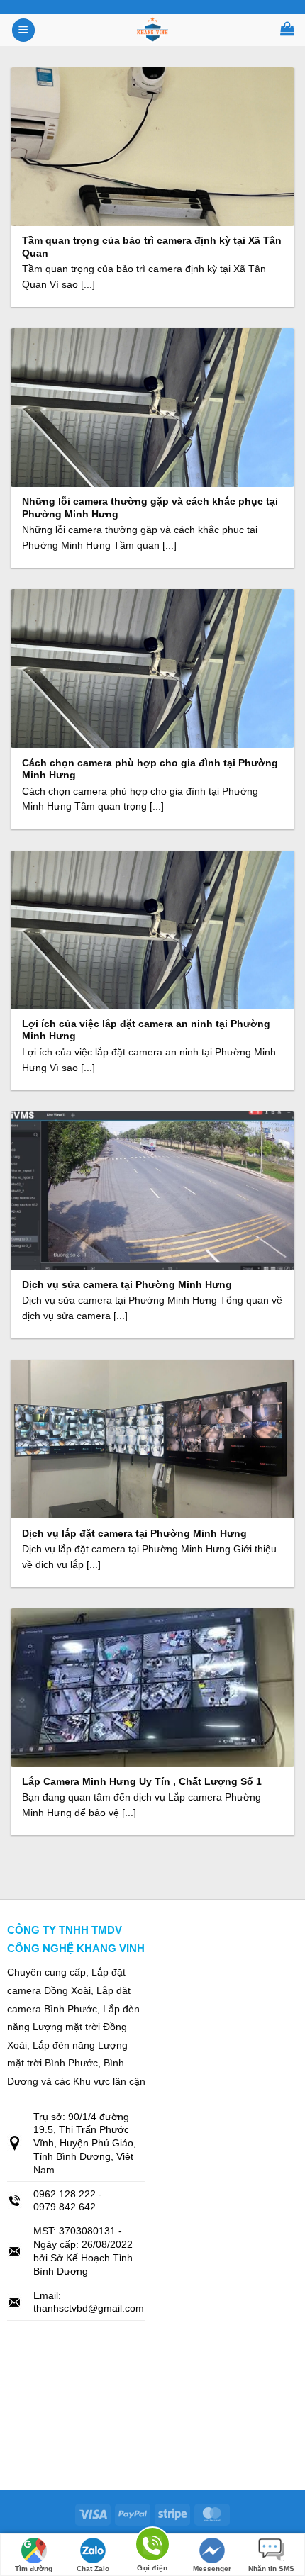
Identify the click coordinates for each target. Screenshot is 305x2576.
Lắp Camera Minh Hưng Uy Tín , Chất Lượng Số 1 (142, 1782)
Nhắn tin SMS (271, 2569)
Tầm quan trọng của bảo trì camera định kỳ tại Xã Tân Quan (152, 247)
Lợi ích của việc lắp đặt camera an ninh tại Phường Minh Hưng (146, 1030)
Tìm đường (34, 2569)
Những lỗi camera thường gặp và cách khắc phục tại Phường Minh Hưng (150, 508)
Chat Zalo (93, 2569)
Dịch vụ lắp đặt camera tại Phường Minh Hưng (134, 1534)
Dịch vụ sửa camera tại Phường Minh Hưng (127, 1285)
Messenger (212, 2569)
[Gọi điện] (152, 2547)
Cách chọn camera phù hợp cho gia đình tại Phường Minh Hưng (150, 769)
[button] (23, 30)
